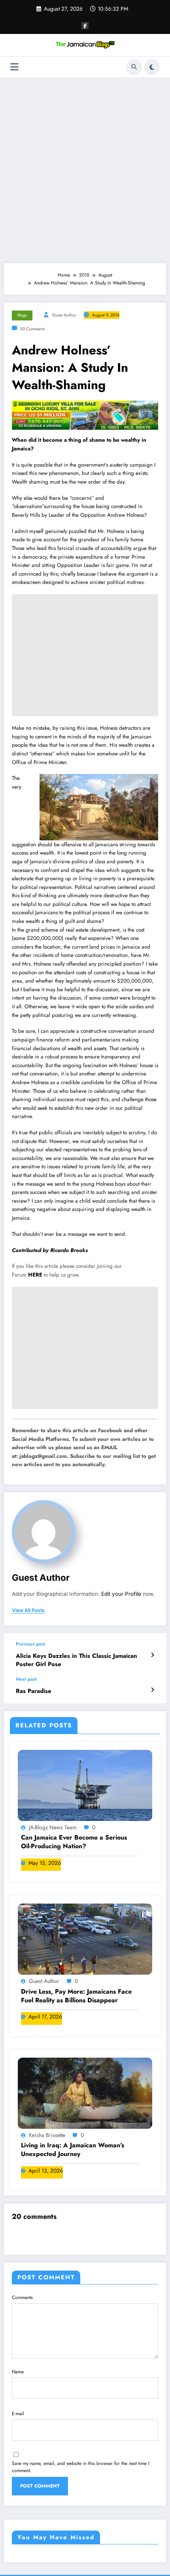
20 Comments (32, 329)
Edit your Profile (121, 1594)
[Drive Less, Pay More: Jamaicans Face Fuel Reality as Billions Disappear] (85, 1939)
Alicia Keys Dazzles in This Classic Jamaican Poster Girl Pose (76, 1660)
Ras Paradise (34, 1691)
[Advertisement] (85, 170)
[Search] (134, 67)
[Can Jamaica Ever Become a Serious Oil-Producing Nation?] (85, 1785)
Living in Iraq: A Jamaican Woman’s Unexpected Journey (73, 2150)
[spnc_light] (152, 67)
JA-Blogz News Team (53, 1827)
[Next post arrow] (152, 1690)
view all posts (28, 1610)
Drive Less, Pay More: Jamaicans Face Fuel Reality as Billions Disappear (76, 1996)
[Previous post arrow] (152, 1655)
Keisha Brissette (47, 2135)
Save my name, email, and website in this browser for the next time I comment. (81, 2467)
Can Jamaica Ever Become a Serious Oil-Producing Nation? (74, 1842)
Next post (26, 1679)
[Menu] (14, 67)
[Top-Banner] (85, 415)
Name (18, 2372)
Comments (22, 2297)
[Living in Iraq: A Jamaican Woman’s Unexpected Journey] (85, 2093)
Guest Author (64, 315)
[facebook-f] (85, 26)
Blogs (22, 315)
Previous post (30, 1644)
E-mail (18, 2414)
